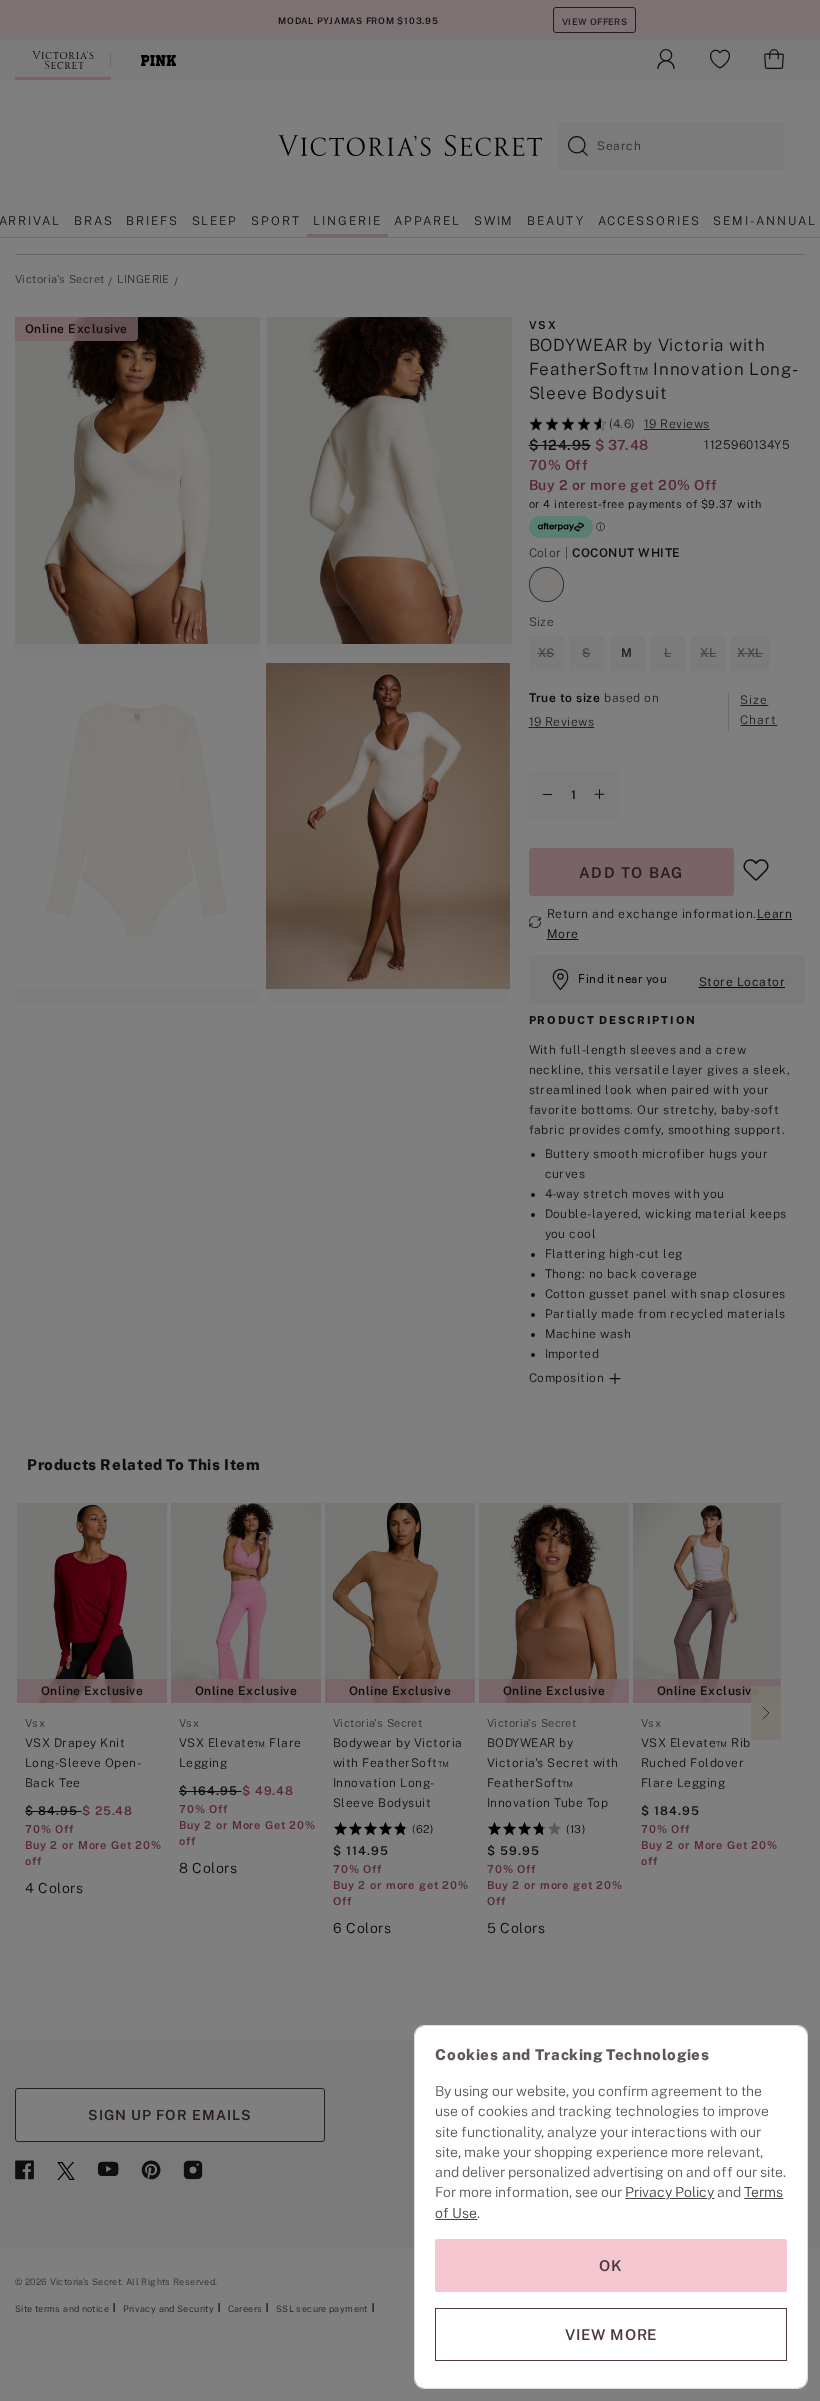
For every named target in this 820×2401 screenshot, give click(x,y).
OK (611, 2265)
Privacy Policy (669, 2192)
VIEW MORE (611, 2334)
